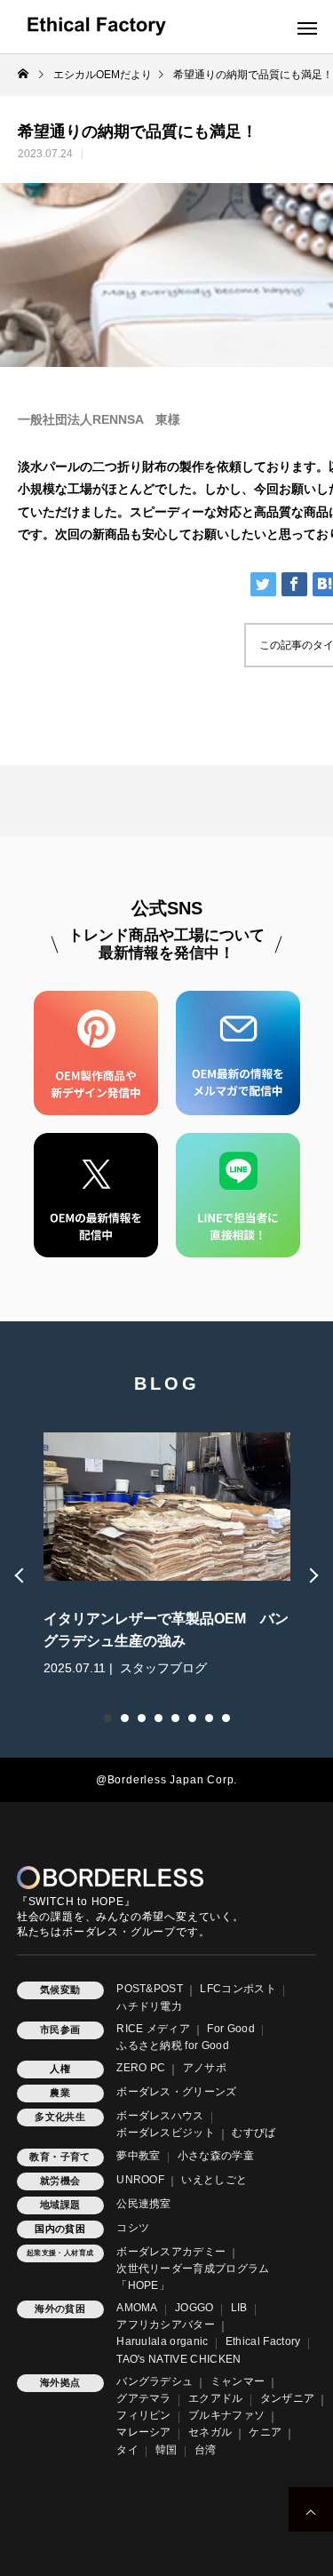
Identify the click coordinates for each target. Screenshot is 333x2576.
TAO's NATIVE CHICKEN (178, 2359)
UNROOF (140, 2180)
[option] (167, 1553)
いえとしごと (214, 2180)
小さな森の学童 (216, 2156)
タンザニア (288, 2398)
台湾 (206, 2450)
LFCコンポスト (238, 1989)
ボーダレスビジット (166, 2133)
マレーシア (144, 2432)
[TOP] (311, 2509)
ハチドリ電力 (149, 2006)
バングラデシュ (155, 2381)
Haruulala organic (162, 2341)
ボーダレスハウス (160, 2116)
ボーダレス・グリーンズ (177, 2092)
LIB (239, 2308)
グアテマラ (144, 2398)
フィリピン (144, 2415)
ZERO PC (141, 2068)
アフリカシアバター (166, 2325)
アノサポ (205, 2068)
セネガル (210, 2432)
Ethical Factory (263, 2341)
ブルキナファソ (226, 2415)
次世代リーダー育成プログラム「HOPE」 (193, 2277)
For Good (231, 2029)
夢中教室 (138, 2156)
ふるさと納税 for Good (173, 2046)
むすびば (254, 2133)
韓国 (166, 2450)
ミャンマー (238, 2381)
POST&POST (150, 1989)
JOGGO (194, 2308)
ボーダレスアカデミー (171, 2252)
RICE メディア (153, 2029)
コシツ (133, 2228)
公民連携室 (144, 2204)
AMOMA (137, 2308)
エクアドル (216, 2398)
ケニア (265, 2432)
